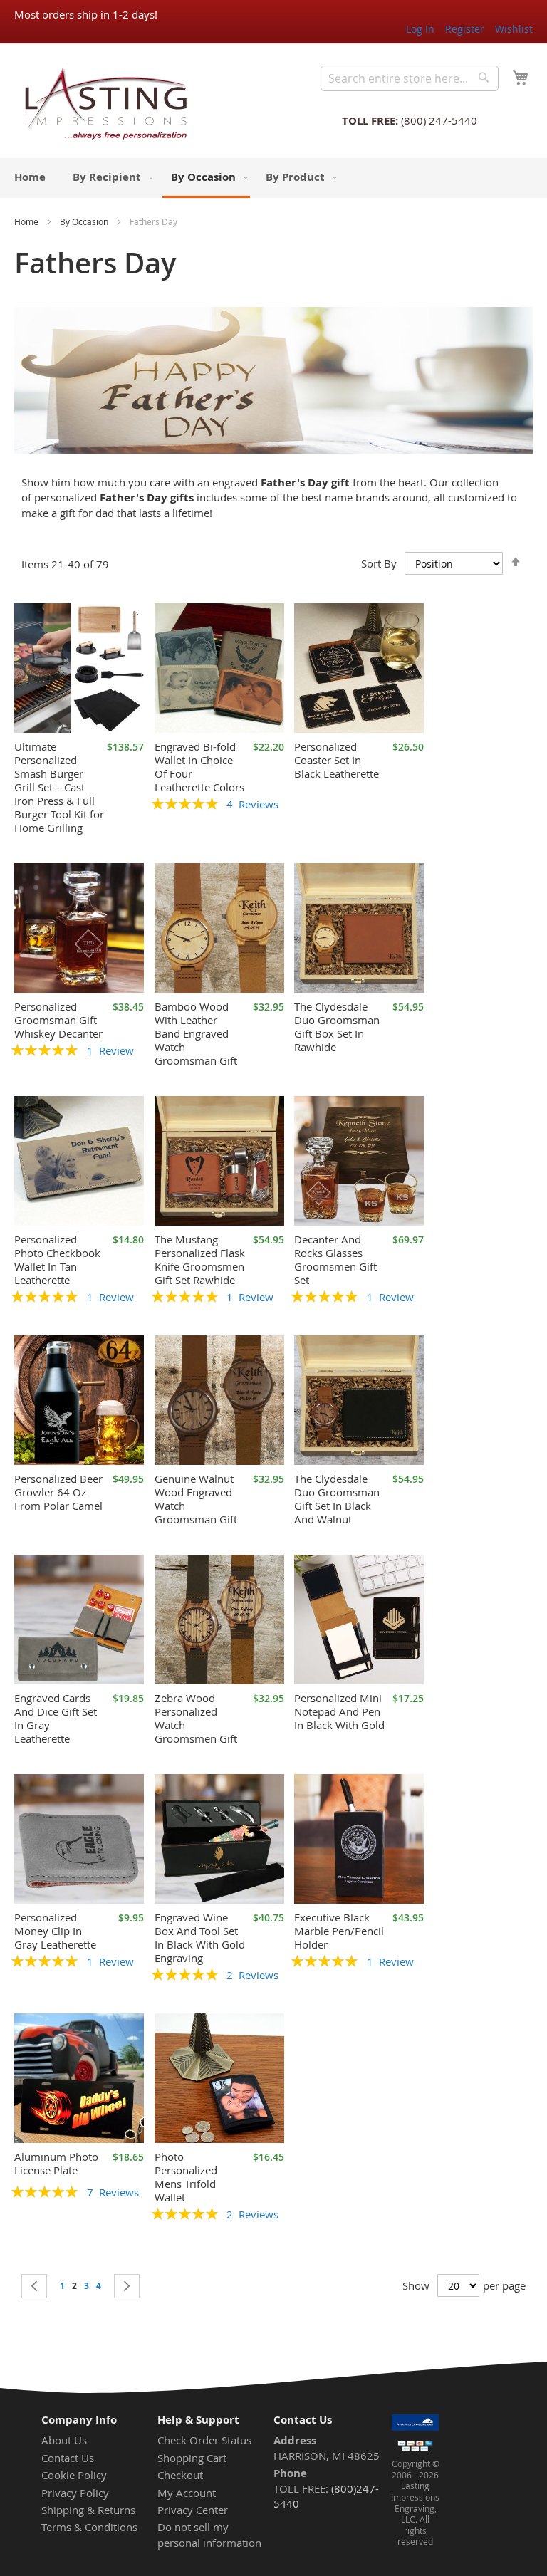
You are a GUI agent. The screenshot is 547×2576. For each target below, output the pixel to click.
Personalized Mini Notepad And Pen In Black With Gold (339, 1711)
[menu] (273, 178)
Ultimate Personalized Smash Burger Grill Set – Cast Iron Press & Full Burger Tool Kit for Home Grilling (59, 787)
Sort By (379, 563)
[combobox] (410, 78)
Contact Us (68, 2458)
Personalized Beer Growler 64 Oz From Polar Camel (58, 1492)
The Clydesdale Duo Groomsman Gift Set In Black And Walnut (337, 1499)
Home (26, 221)
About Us (64, 2440)
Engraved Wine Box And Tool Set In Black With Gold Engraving (200, 1938)
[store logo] (101, 103)
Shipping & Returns (88, 2510)
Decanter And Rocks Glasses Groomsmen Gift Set (335, 1260)
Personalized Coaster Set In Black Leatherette (337, 760)
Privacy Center (193, 2510)
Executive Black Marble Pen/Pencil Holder (339, 1931)
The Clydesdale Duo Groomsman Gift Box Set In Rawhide (337, 1027)
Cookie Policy (74, 2475)
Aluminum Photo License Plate (56, 2163)
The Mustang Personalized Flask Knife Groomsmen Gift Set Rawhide (200, 1260)
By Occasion (84, 221)
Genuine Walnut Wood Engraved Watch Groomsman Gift (196, 1499)
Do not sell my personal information (209, 2534)
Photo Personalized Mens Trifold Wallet (186, 2177)
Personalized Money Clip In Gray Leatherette (55, 1931)
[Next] (127, 2286)
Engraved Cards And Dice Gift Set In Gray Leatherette (56, 1718)
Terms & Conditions (89, 2527)
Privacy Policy (75, 2493)
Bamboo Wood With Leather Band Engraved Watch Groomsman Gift (196, 1033)
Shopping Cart (192, 2458)
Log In (420, 29)
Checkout (180, 2475)
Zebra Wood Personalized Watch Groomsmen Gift (196, 1718)
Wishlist (514, 29)
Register (465, 29)
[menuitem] (30, 177)
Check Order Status (204, 2440)
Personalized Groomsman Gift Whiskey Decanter (58, 1020)
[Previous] (34, 2286)
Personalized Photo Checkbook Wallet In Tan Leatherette (57, 1260)
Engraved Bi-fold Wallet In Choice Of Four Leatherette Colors (199, 767)
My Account (187, 2493)
